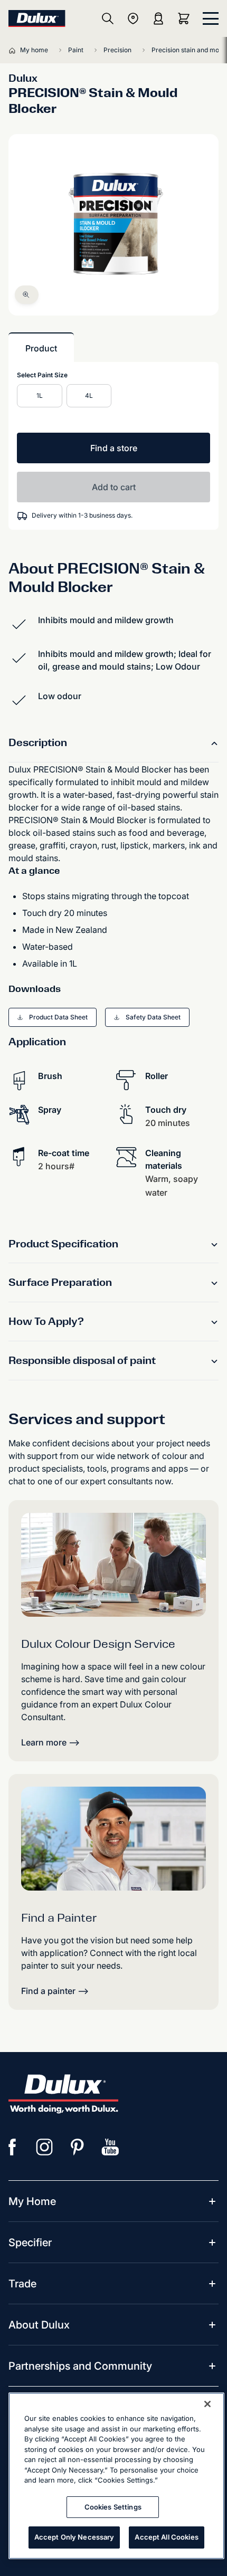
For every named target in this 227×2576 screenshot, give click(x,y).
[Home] (14, 50)
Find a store (114, 448)
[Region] (133, 18)
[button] (27, 295)
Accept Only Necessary (74, 2537)
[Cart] (186, 18)
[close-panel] (211, 18)
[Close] (207, 2404)
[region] (116, 2476)
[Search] (108, 18)
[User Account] (158, 18)
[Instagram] (45, 2147)
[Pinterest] (78, 2147)
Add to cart (114, 487)
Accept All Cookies (166, 2537)
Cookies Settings (113, 2507)
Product (41, 348)
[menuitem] (32, 2201)
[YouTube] (110, 2147)
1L (40, 395)
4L (89, 395)
